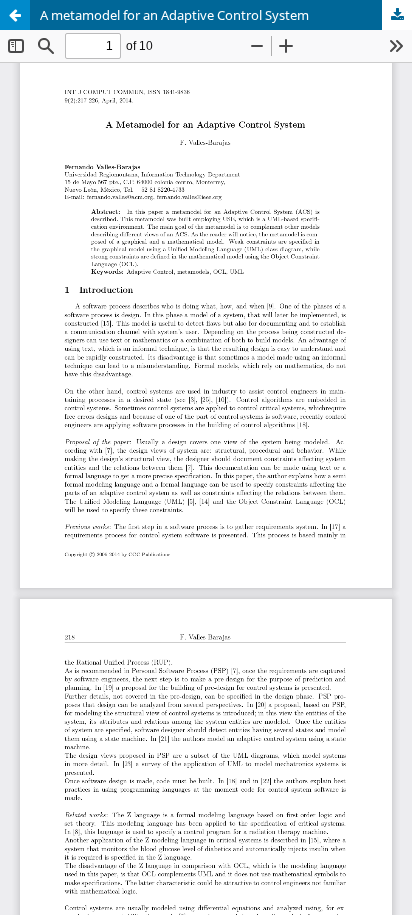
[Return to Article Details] (15, 15)
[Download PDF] (397, 15)
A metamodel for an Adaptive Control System (174, 15)
